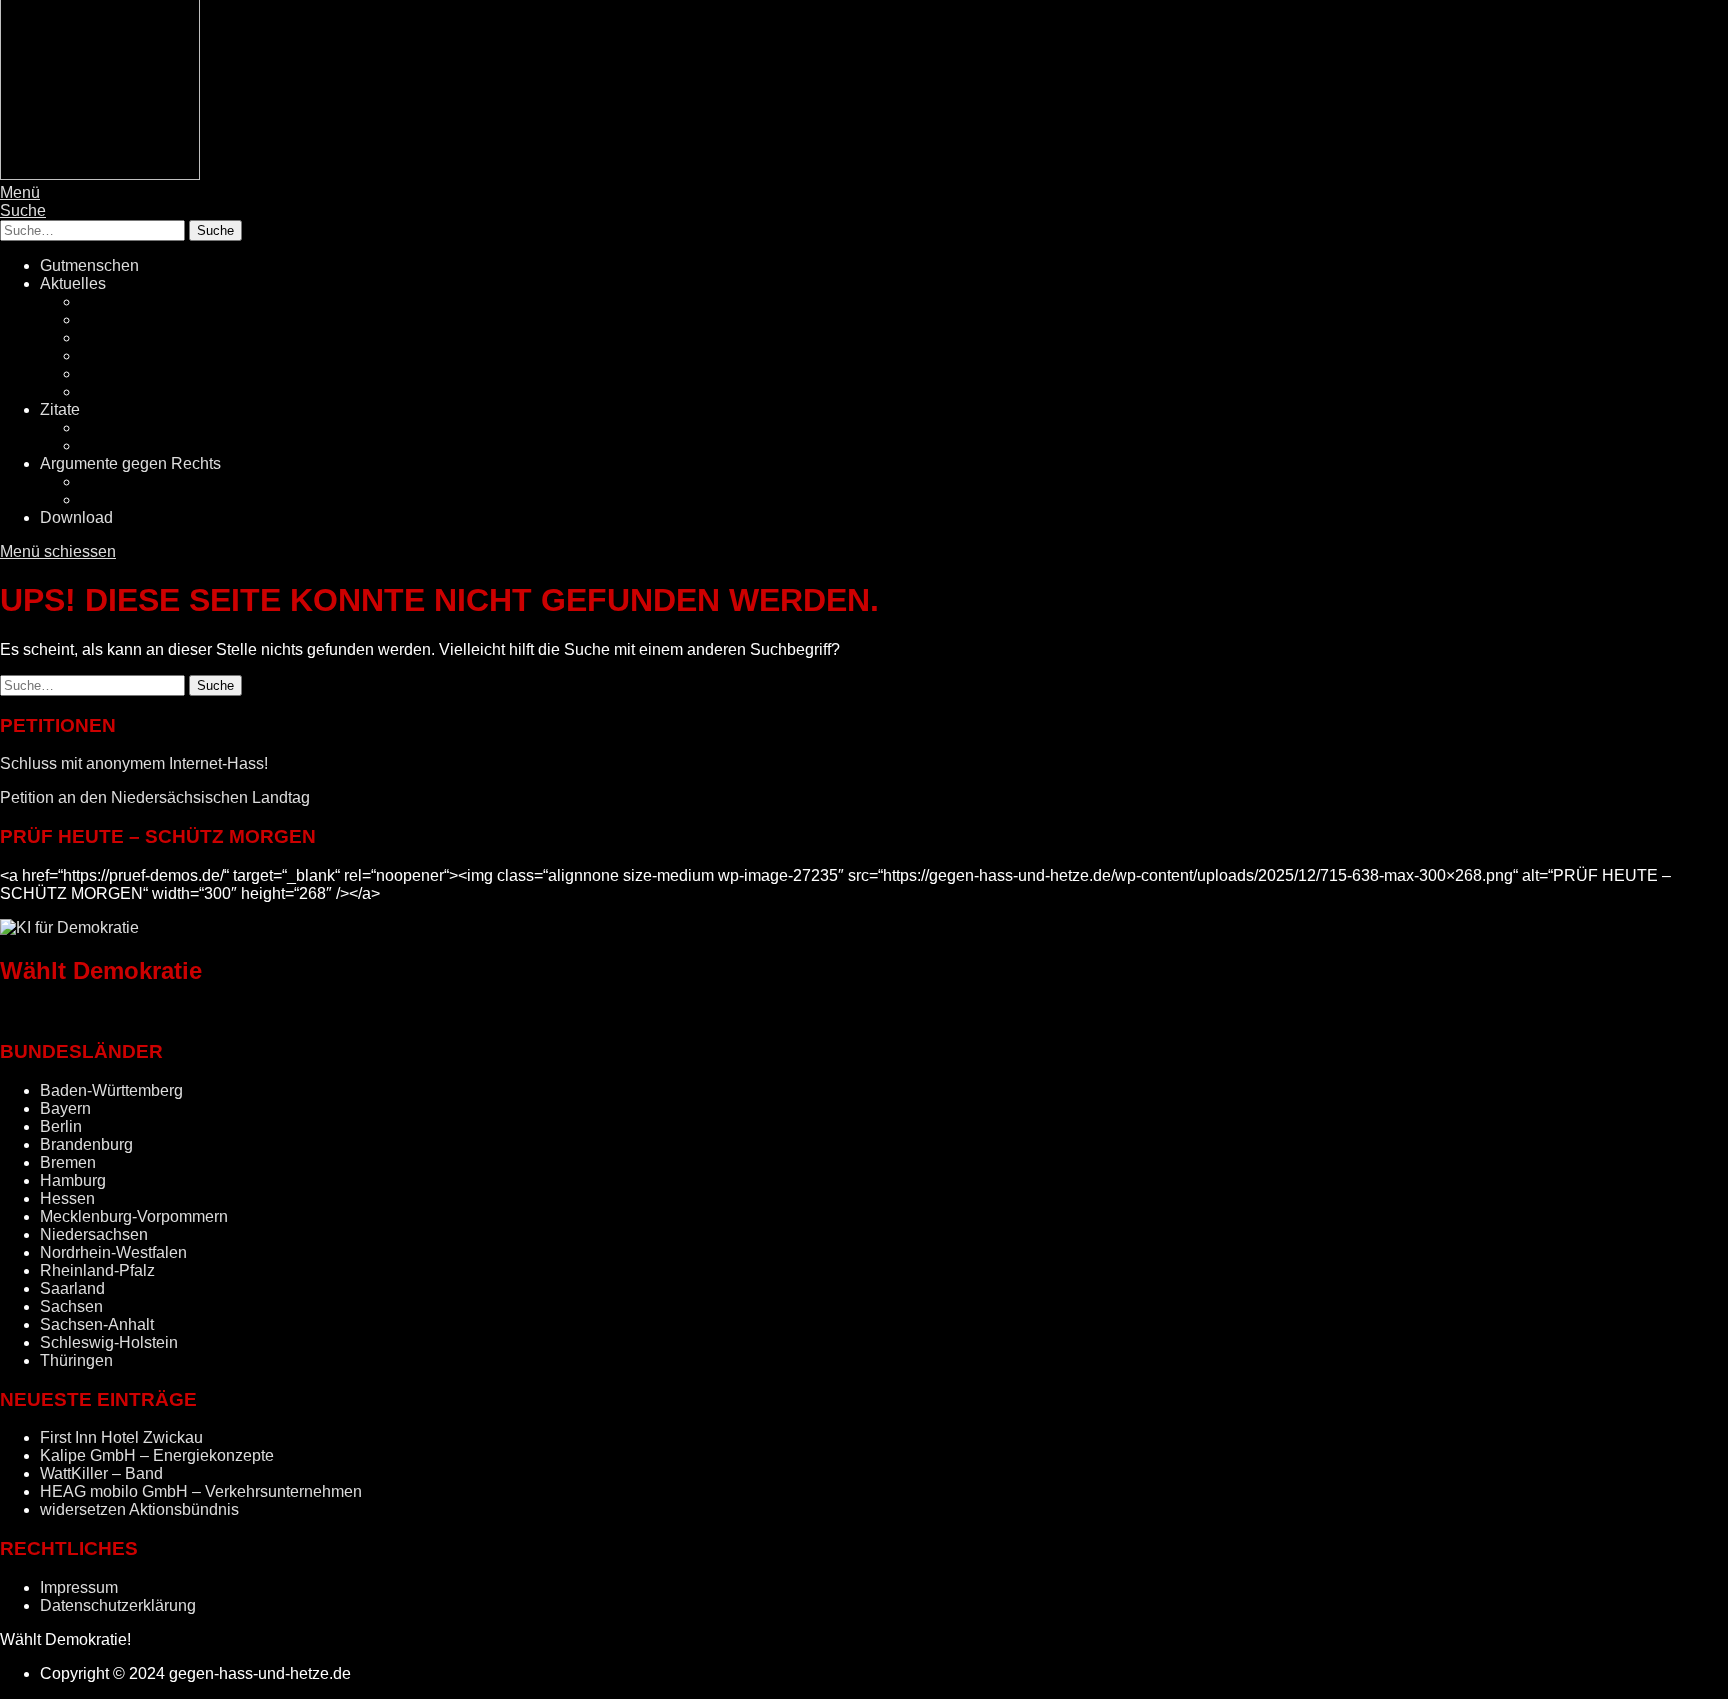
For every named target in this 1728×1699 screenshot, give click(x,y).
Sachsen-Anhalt (97, 1324)
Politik (102, 301)
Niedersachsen (94, 1234)
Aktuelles (73, 283)
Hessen (67, 1198)
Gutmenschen (89, 265)
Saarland (72, 1288)
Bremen (68, 1162)
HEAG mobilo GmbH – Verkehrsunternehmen (201, 1491)
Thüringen (76, 1360)
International (124, 391)
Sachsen (71, 1306)
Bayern (65, 1108)
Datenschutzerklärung (118, 1605)
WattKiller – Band (101, 1473)
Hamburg (73, 1180)
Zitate (60, 409)
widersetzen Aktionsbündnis (139, 1509)
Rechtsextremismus (150, 319)
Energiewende (132, 355)
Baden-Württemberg (111, 1090)
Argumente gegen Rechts (130, 463)
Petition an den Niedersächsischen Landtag (155, 797)
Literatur (109, 427)
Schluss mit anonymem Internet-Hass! (134, 763)
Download (76, 517)
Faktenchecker (132, 499)
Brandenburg (86, 1144)
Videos (105, 445)
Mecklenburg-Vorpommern (134, 1216)
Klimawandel (126, 373)
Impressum (79, 1587)
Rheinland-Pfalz (97, 1270)
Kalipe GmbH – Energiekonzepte (157, 1455)
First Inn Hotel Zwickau (121, 1437)
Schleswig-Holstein (109, 1342)
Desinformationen (143, 481)
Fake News (120, 337)
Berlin (61, 1126)
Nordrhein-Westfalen (113, 1252)
